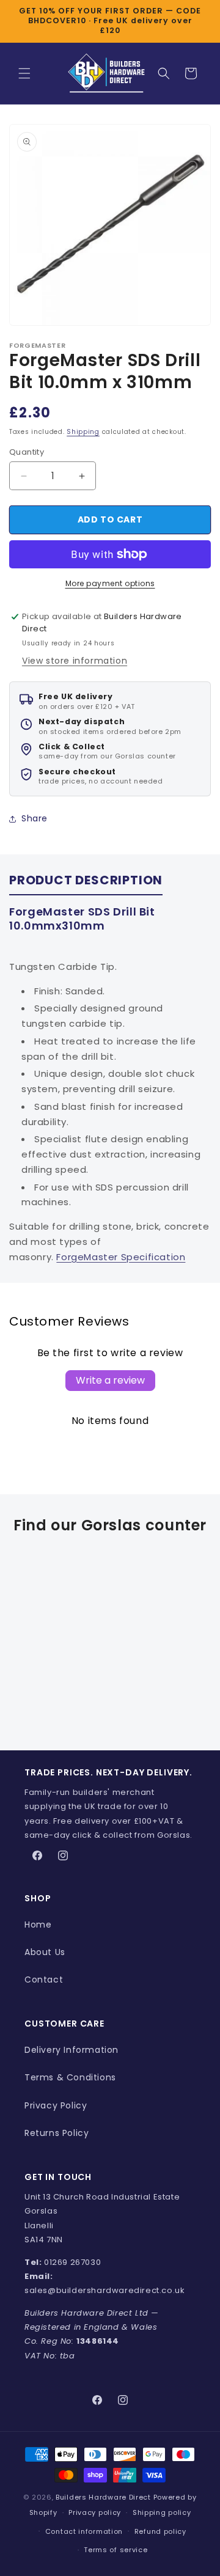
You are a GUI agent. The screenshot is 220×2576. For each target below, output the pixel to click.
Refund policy (160, 2531)
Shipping (83, 432)
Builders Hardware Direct (103, 2497)
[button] (24, 73)
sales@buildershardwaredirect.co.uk (105, 2290)
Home (38, 1925)
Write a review (110, 1380)
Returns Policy (57, 2133)
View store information (75, 661)
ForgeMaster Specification (121, 1257)
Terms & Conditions (70, 2077)
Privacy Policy (56, 2105)
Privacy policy (95, 2512)
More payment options (110, 583)
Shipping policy (162, 2512)
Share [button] (35, 818)
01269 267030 (72, 2262)
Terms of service (116, 2550)
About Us (45, 1952)
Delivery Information (71, 2050)
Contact (44, 1980)
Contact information (84, 2531)
